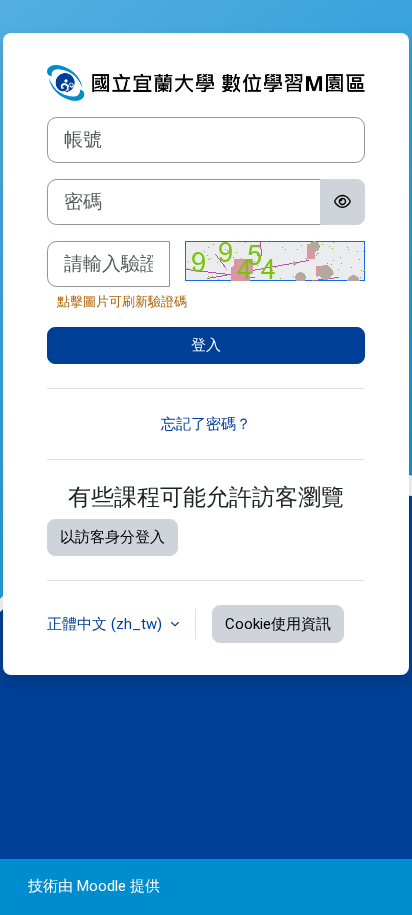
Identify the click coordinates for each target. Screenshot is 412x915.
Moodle (101, 886)
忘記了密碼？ (206, 424)
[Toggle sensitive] (342, 202)
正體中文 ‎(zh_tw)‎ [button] (106, 624)
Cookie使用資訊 (278, 624)
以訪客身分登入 (112, 537)
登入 (206, 345)
